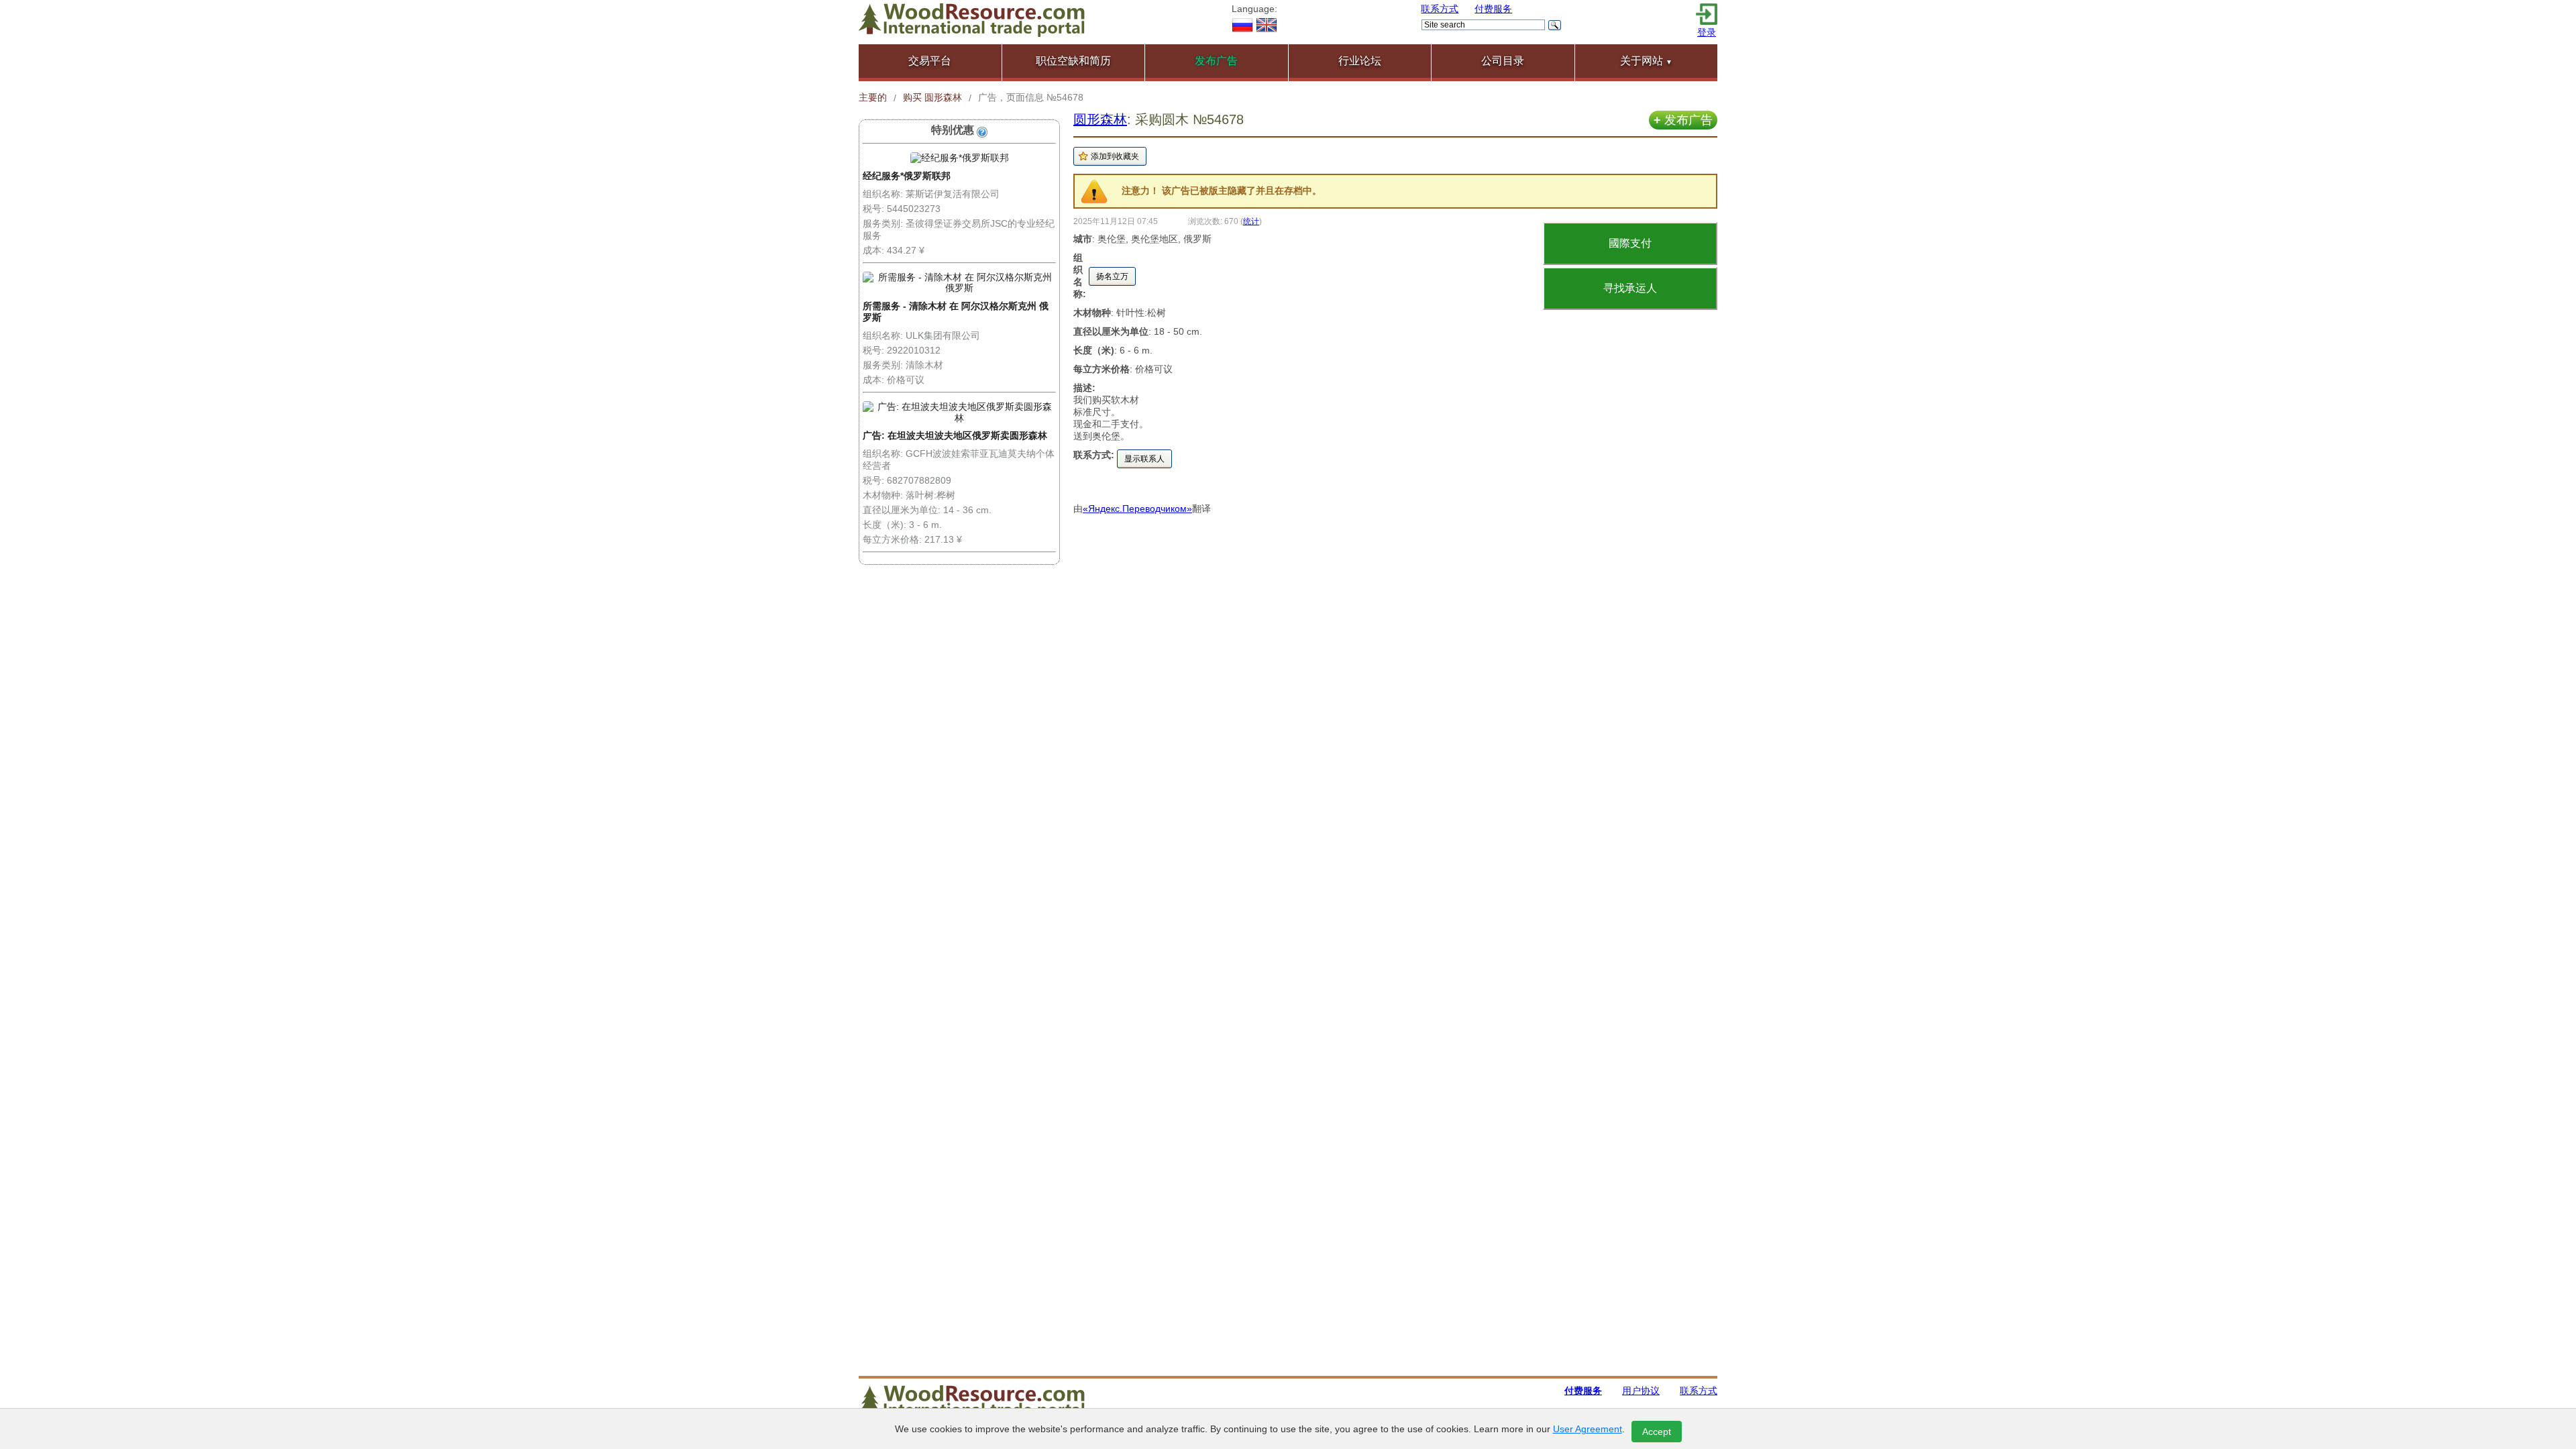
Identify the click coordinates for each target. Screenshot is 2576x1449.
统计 (1251, 221)
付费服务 (1493, 9)
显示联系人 (1144, 459)
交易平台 (930, 61)
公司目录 (1503, 61)
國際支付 (1630, 243)
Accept (1657, 1432)
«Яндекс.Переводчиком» (1137, 508)
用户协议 (1641, 1391)
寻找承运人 (1630, 288)
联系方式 (1440, 9)
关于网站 (1646, 61)
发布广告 (1683, 120)
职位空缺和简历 (1073, 61)
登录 (1707, 32)
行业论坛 (1360, 61)
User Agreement (1588, 1429)
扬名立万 (1112, 276)
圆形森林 (1100, 119)
